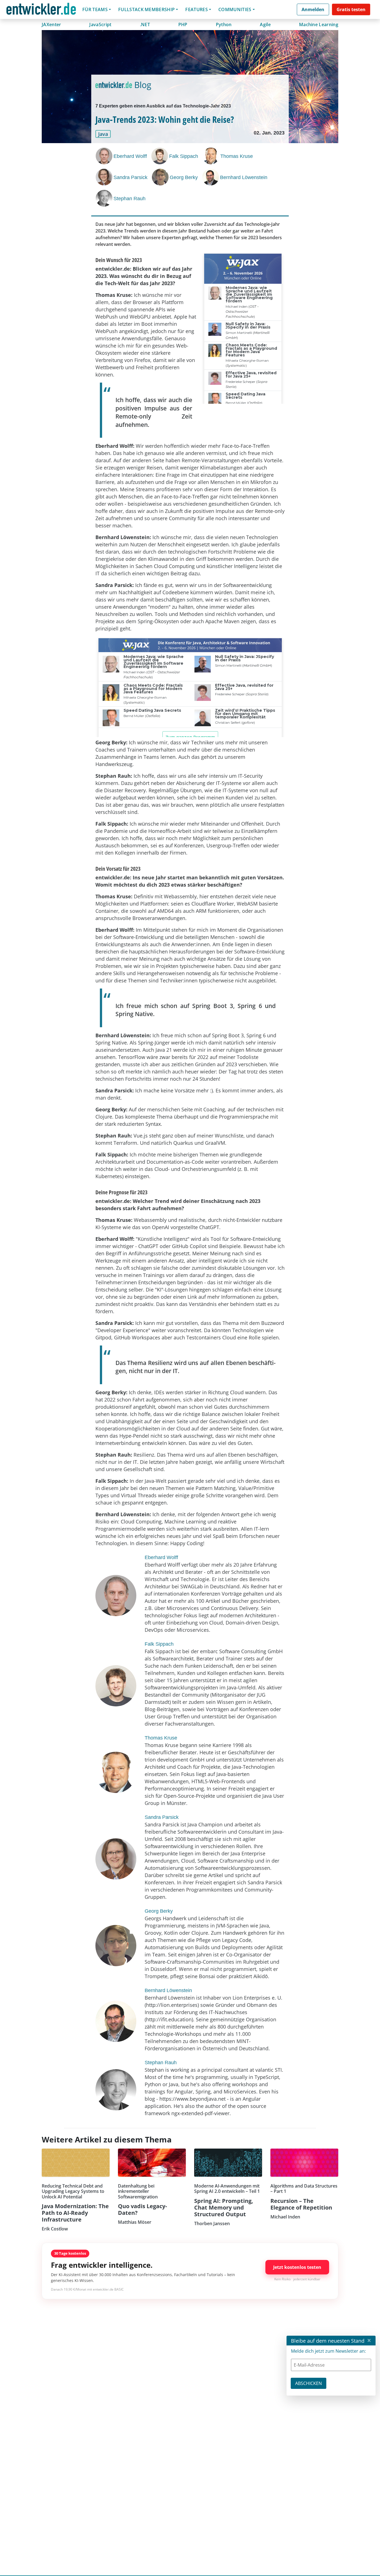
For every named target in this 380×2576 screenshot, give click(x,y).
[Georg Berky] (161, 177)
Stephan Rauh (129, 199)
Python (224, 25)
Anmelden (313, 9)
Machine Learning (319, 25)
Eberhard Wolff (130, 156)
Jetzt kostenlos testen (297, 2267)
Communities (235, 9)
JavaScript (100, 25)
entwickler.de (41, 10)
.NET (145, 25)
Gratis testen (351, 9)
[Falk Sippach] (160, 156)
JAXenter (51, 25)
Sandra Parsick (130, 177)
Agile (265, 25)
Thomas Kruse (237, 156)
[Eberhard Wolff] (105, 156)
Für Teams (95, 9)
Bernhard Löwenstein (244, 177)
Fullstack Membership (146, 9)
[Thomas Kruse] (211, 156)
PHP (183, 25)
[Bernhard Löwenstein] (211, 177)
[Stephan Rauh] (105, 198)
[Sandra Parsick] (105, 177)
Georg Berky (184, 177)
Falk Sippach (184, 156)
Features (197, 9)
